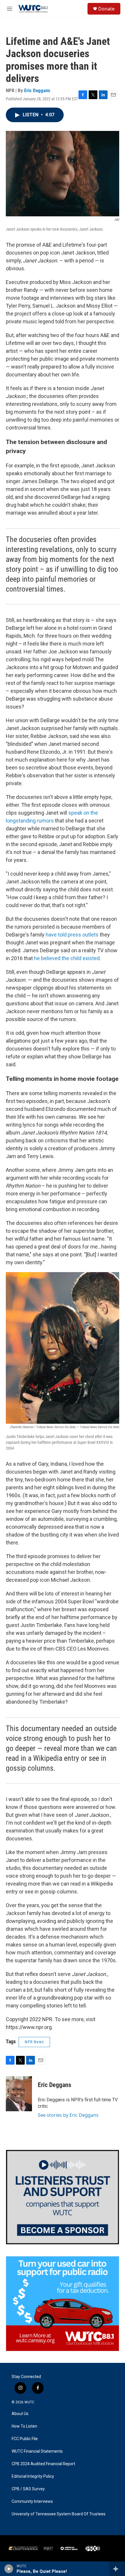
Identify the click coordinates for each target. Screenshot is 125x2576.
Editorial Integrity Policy (33, 2476)
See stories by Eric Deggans (68, 2115)
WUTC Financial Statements (37, 2451)
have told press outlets (72, 935)
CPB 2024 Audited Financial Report (43, 2464)
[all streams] (117, 2569)
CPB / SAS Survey (28, 2489)
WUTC (29, 2402)
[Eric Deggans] (19, 2094)
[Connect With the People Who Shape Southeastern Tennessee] (63, 2197)
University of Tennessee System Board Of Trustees (59, 2514)
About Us (20, 2414)
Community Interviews (32, 2502)
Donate (106, 9)
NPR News (34, 2042)
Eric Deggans (37, 90)
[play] (9, 2569)
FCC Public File (25, 2439)
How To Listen (24, 2426)
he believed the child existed (67, 958)
